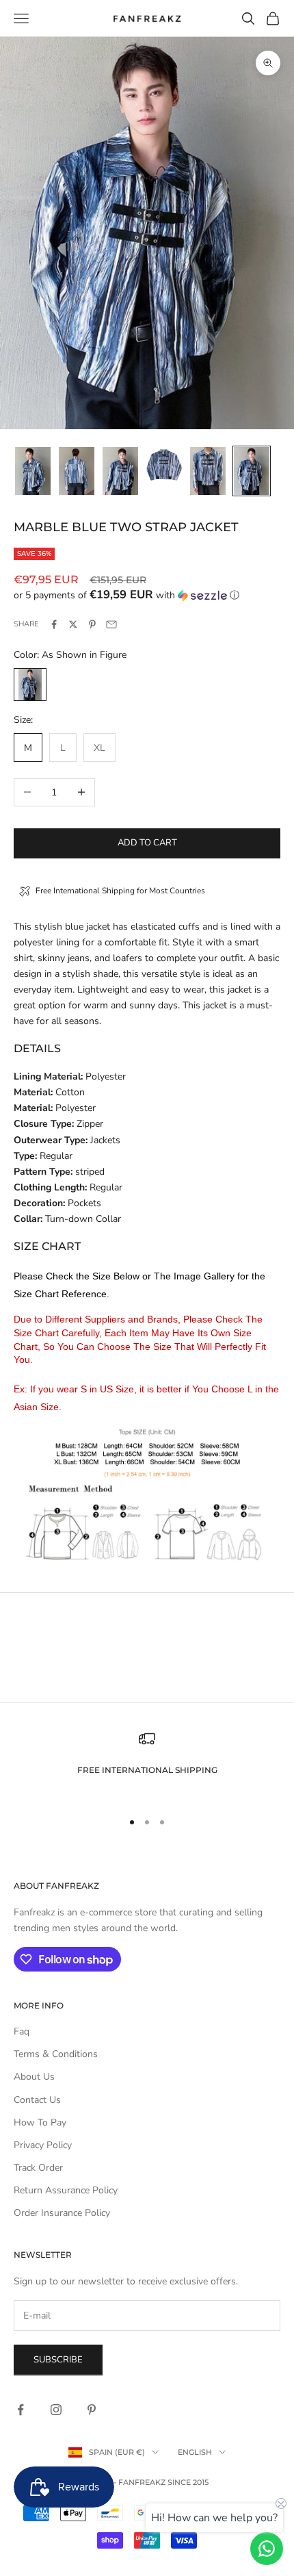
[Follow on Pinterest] (92, 2410)
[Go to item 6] (252, 471)
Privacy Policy (43, 2145)
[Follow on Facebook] (21, 2410)
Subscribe (58, 2360)
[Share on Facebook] (54, 624)
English (195, 2452)
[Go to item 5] (208, 471)
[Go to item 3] (120, 471)
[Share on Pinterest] (92, 624)
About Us (34, 2077)
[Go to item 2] (77, 471)
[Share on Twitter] (73, 624)
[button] (147, 595)
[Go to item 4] (164, 465)
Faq (22, 2031)
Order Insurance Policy (62, 2213)
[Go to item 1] (33, 471)
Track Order (38, 2168)
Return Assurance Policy (66, 2190)
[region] (147, 1764)
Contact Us (37, 2100)
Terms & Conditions (56, 2054)
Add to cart (147, 843)
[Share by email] (111, 624)
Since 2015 (188, 2482)
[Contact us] (267, 2549)
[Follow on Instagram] (56, 2410)
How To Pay (40, 2122)
